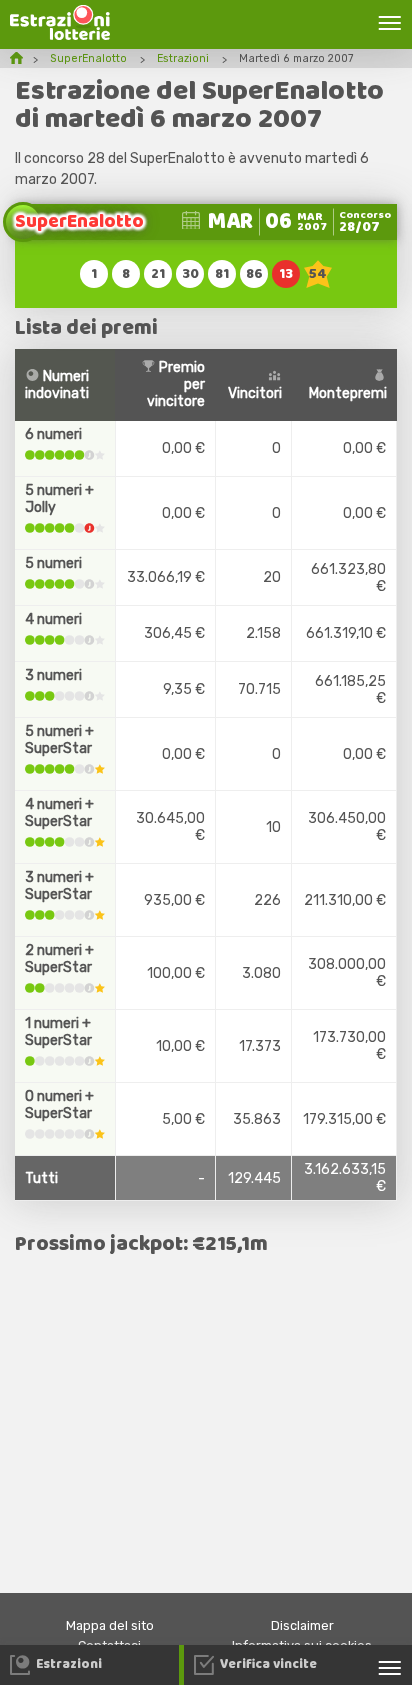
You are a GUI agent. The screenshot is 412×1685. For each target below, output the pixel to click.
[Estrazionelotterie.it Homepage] (60, 35)
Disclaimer (302, 1625)
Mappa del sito (110, 1625)
